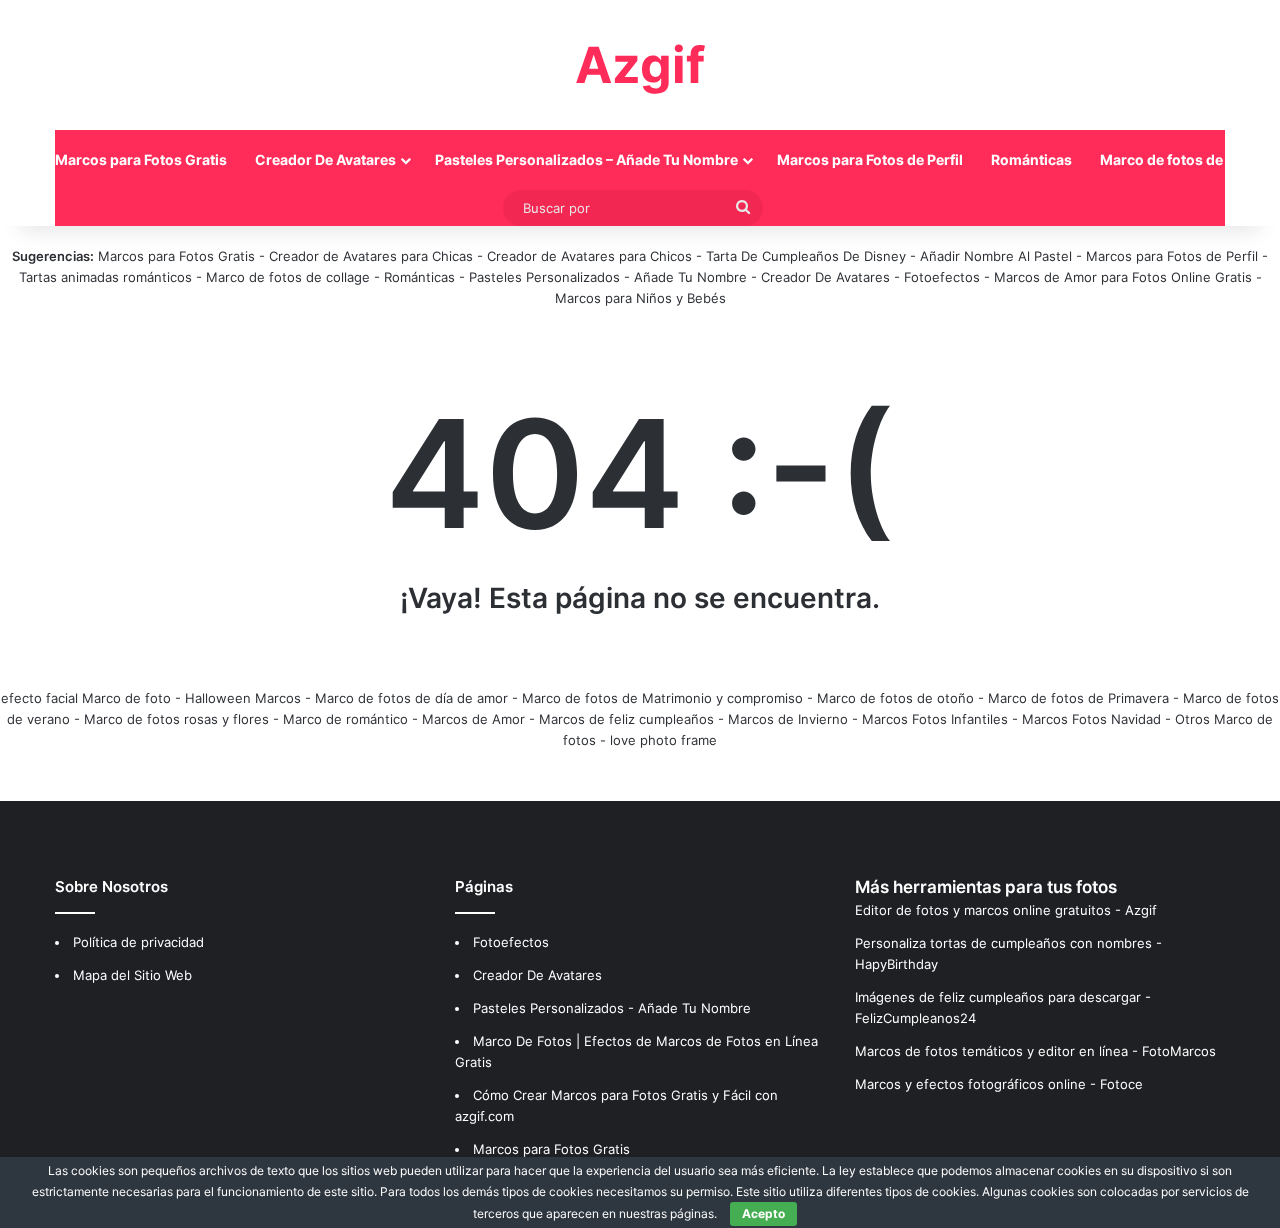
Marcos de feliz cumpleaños (626, 719)
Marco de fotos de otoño (895, 698)
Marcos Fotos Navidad (1091, 719)
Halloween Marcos (243, 698)
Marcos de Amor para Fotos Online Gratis (1123, 277)
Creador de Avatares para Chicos (589, 256)
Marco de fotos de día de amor (411, 698)
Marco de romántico (345, 719)
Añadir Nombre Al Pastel (996, 256)
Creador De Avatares (325, 159)
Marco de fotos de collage (290, 277)
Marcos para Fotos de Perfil (870, 159)
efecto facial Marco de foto (86, 698)
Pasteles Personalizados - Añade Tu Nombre (608, 277)
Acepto (763, 1213)
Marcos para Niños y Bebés (640, 298)
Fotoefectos (942, 277)
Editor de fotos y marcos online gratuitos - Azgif (1006, 910)
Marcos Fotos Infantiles (935, 719)
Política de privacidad (138, 942)
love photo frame (663, 740)
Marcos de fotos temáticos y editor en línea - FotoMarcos (1035, 1051)
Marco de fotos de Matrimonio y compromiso (662, 698)
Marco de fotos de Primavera (1078, 698)
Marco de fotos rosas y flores (176, 719)
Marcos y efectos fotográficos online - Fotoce (999, 1084)
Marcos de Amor (473, 719)
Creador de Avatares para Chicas (371, 256)
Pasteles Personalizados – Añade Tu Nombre (586, 159)
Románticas (1031, 159)
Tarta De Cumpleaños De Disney (806, 256)
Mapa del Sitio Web (132, 975)
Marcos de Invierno (788, 719)
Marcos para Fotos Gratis (141, 159)
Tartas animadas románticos (107, 277)
